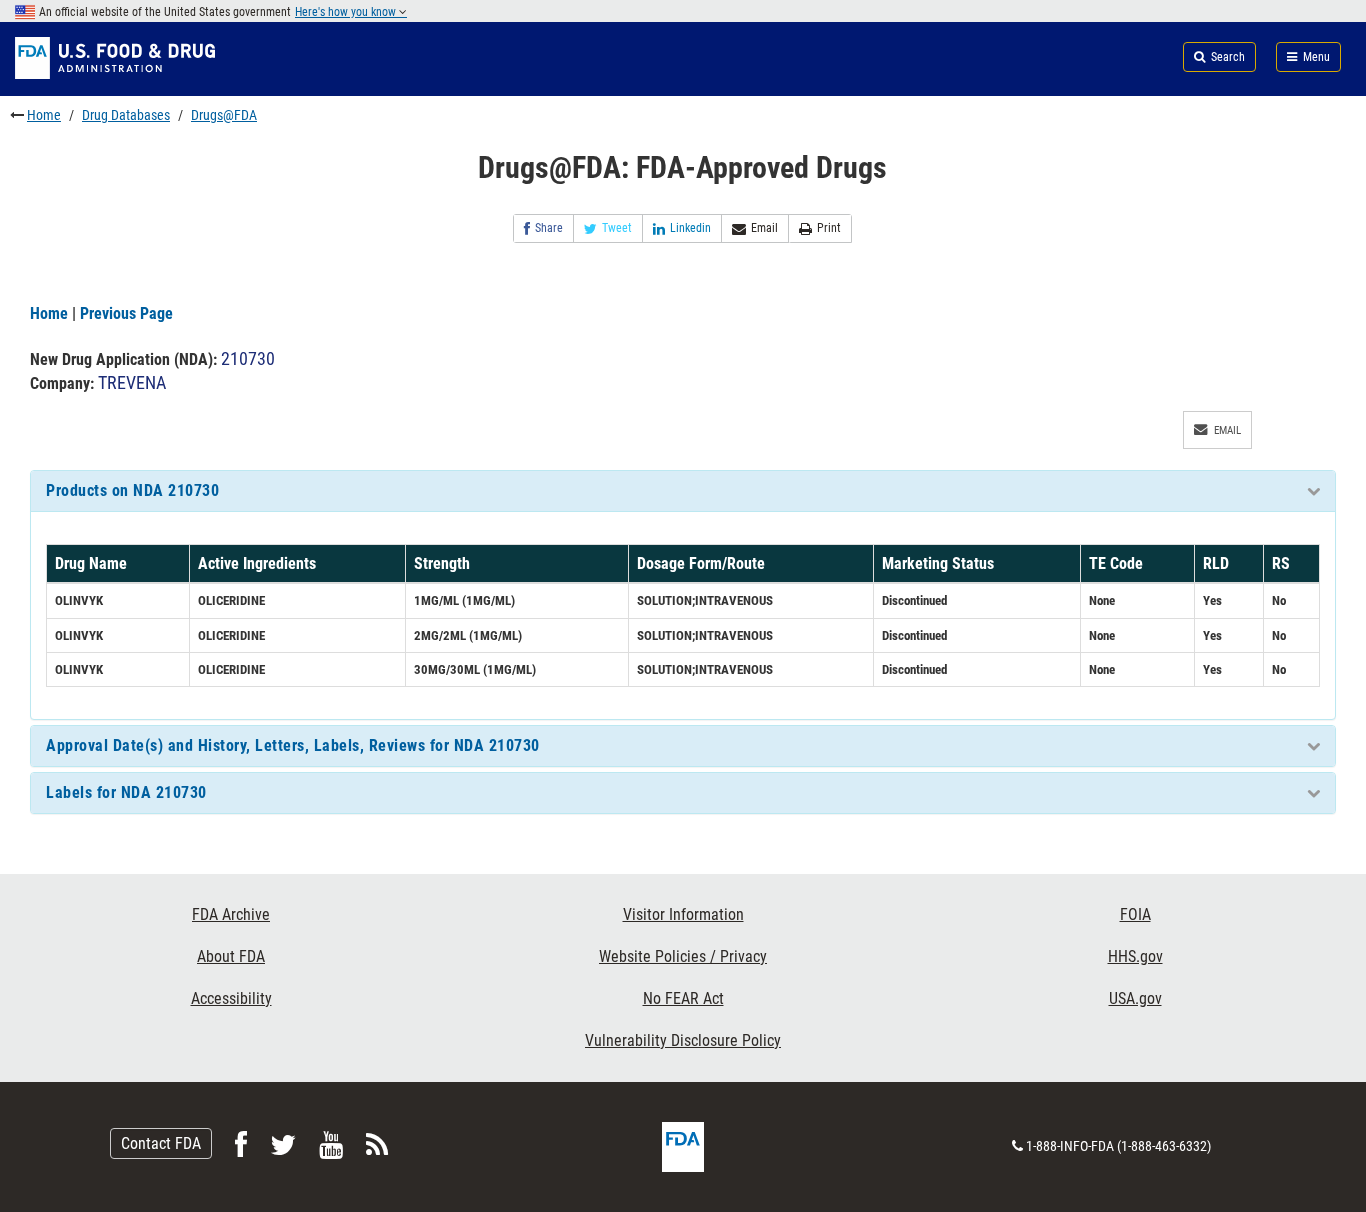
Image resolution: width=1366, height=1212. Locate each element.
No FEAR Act (683, 998)
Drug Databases (126, 115)
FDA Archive (231, 914)
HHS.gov (1135, 956)
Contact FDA (161, 1143)
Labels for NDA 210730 (126, 792)
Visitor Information (683, 914)
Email (764, 228)
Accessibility (231, 998)
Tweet (617, 228)
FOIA (1135, 914)
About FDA (231, 956)
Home (44, 115)
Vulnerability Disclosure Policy (683, 1040)
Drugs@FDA (224, 115)
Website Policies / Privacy (683, 956)
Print (829, 228)
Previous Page (126, 313)
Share (549, 228)
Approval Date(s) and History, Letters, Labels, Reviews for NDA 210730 (293, 745)
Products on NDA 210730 (132, 490)
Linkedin (690, 228)
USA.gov (1135, 998)
